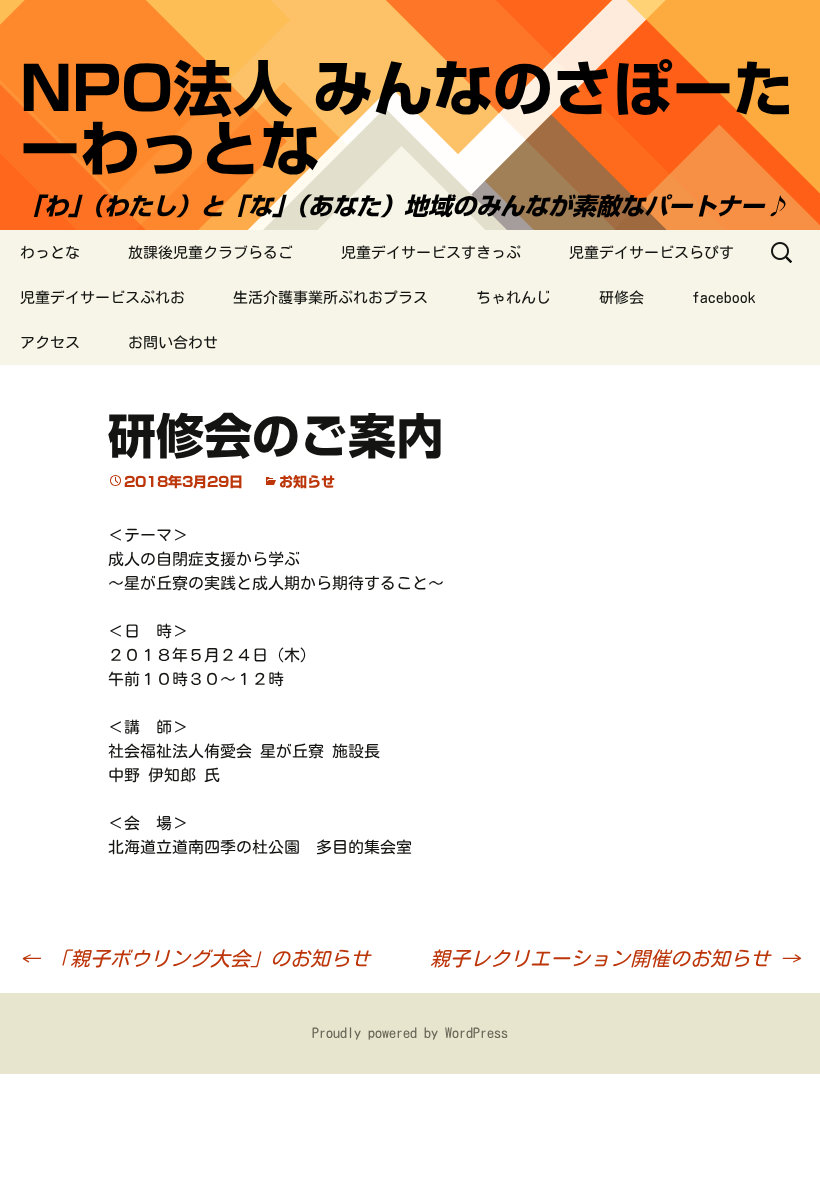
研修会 (621, 297)
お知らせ (307, 482)
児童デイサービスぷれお (102, 297)
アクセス (50, 342)
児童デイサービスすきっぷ (431, 252)
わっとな (50, 252)
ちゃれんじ (513, 297)
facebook (724, 297)
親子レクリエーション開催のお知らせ (615, 958)
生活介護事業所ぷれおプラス (330, 297)
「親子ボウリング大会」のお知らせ (195, 958)
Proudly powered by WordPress (410, 1033)
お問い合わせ (173, 342)
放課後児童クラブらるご (210, 252)
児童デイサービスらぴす (651, 252)
